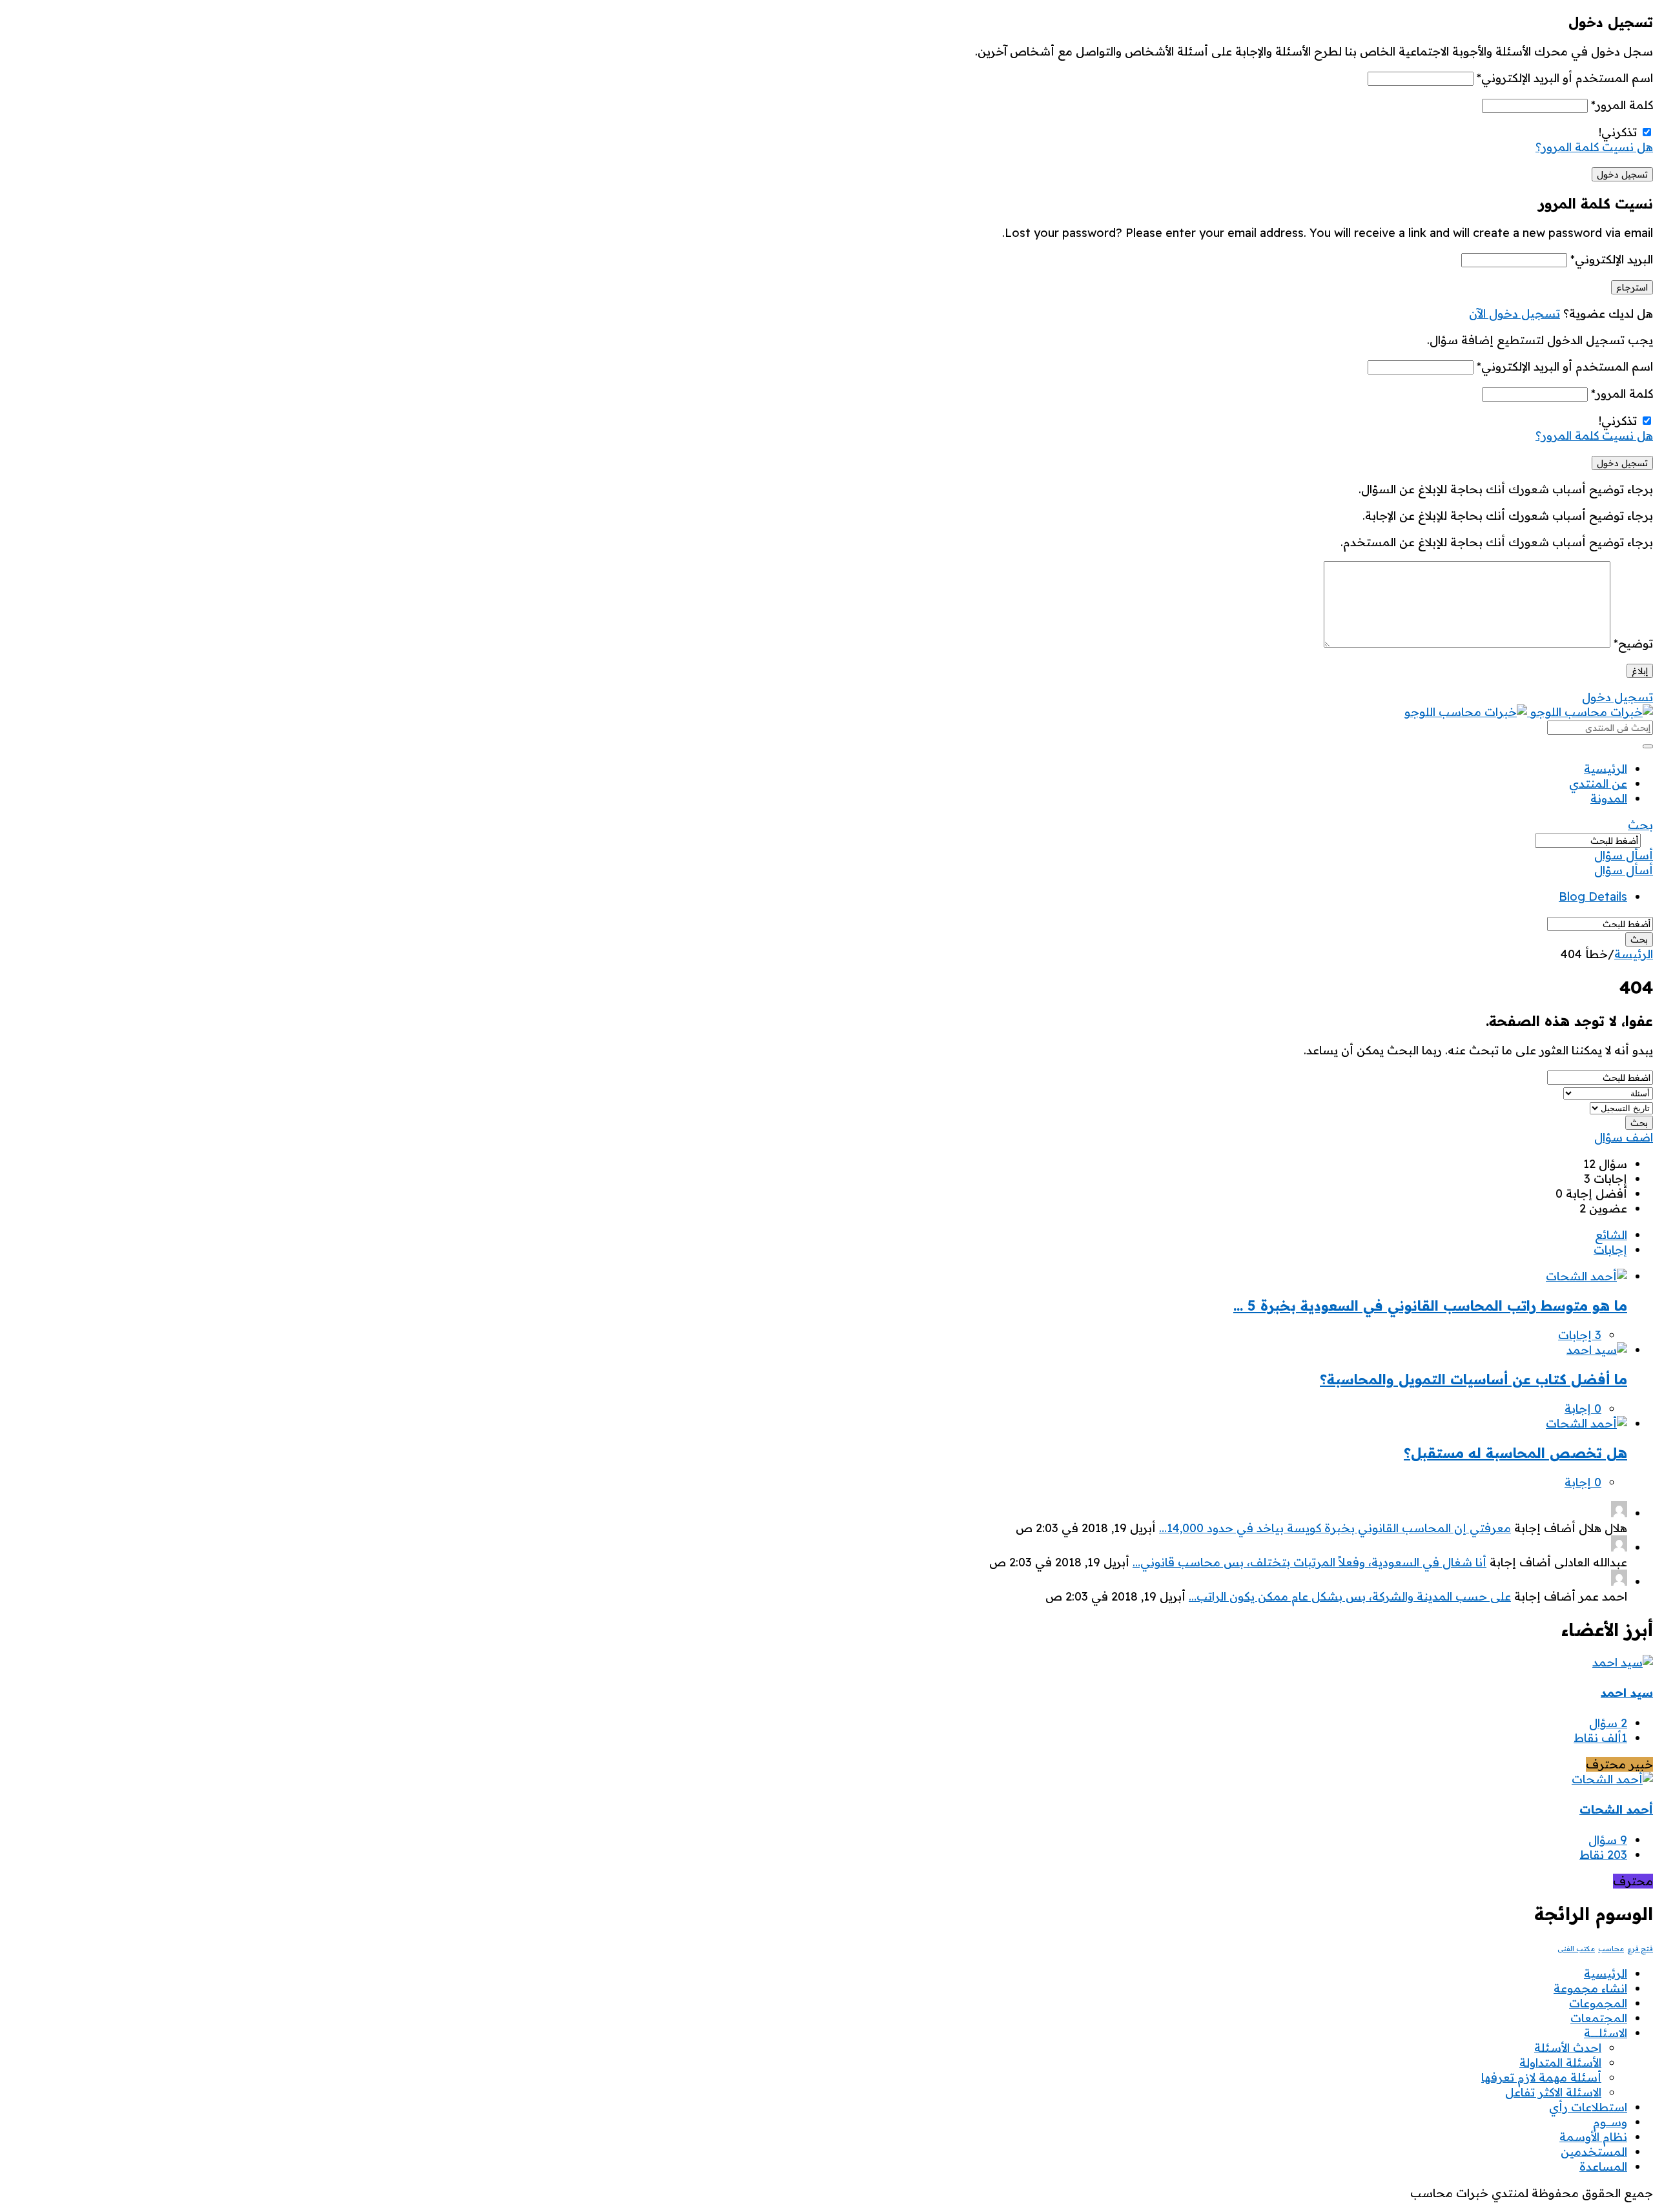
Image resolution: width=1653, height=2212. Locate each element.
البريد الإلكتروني (1612, 259)
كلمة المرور (1622, 105)
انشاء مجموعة (1590, 1988)
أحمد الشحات (1616, 1809)
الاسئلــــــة (1606, 2033)
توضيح (1633, 643)
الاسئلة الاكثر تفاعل (1553, 2092)
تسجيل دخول (1617, 697)
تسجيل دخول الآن (1514, 313)
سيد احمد (1627, 1693)
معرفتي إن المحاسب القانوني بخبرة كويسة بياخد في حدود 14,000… (1335, 1528)
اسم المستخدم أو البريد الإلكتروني (1565, 78)
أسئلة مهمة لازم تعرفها (1541, 2077)
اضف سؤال (1624, 1137)
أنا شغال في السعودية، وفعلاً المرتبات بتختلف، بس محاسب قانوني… (1309, 1562)
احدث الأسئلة (1568, 2048)
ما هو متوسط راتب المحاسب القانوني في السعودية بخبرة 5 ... (1430, 1306)
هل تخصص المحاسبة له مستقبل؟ (1515, 1453)
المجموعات (1598, 2003)
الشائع (1611, 1235)
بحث (1640, 825)
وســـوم (1610, 2122)
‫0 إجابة (1583, 1408)
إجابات (1610, 1250)
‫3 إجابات (1580, 1335)
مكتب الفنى (1576, 1949)
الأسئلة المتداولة (1560, 2063)
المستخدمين (1594, 2152)
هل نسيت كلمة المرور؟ (1594, 147)
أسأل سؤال (1624, 855)
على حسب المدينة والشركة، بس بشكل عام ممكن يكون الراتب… (1350, 1596)
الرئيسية (1606, 769)
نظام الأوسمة (1593, 2137)
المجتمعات (1599, 2018)
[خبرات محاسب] (1529, 712)
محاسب (1611, 1949)
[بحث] (1648, 746)
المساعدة (1603, 2166)
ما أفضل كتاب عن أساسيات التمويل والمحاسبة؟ (1473, 1379)
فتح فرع (1640, 1949)
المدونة (1609, 798)
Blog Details (1593, 896)
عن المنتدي (1598, 783)
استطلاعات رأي (1588, 2107)
